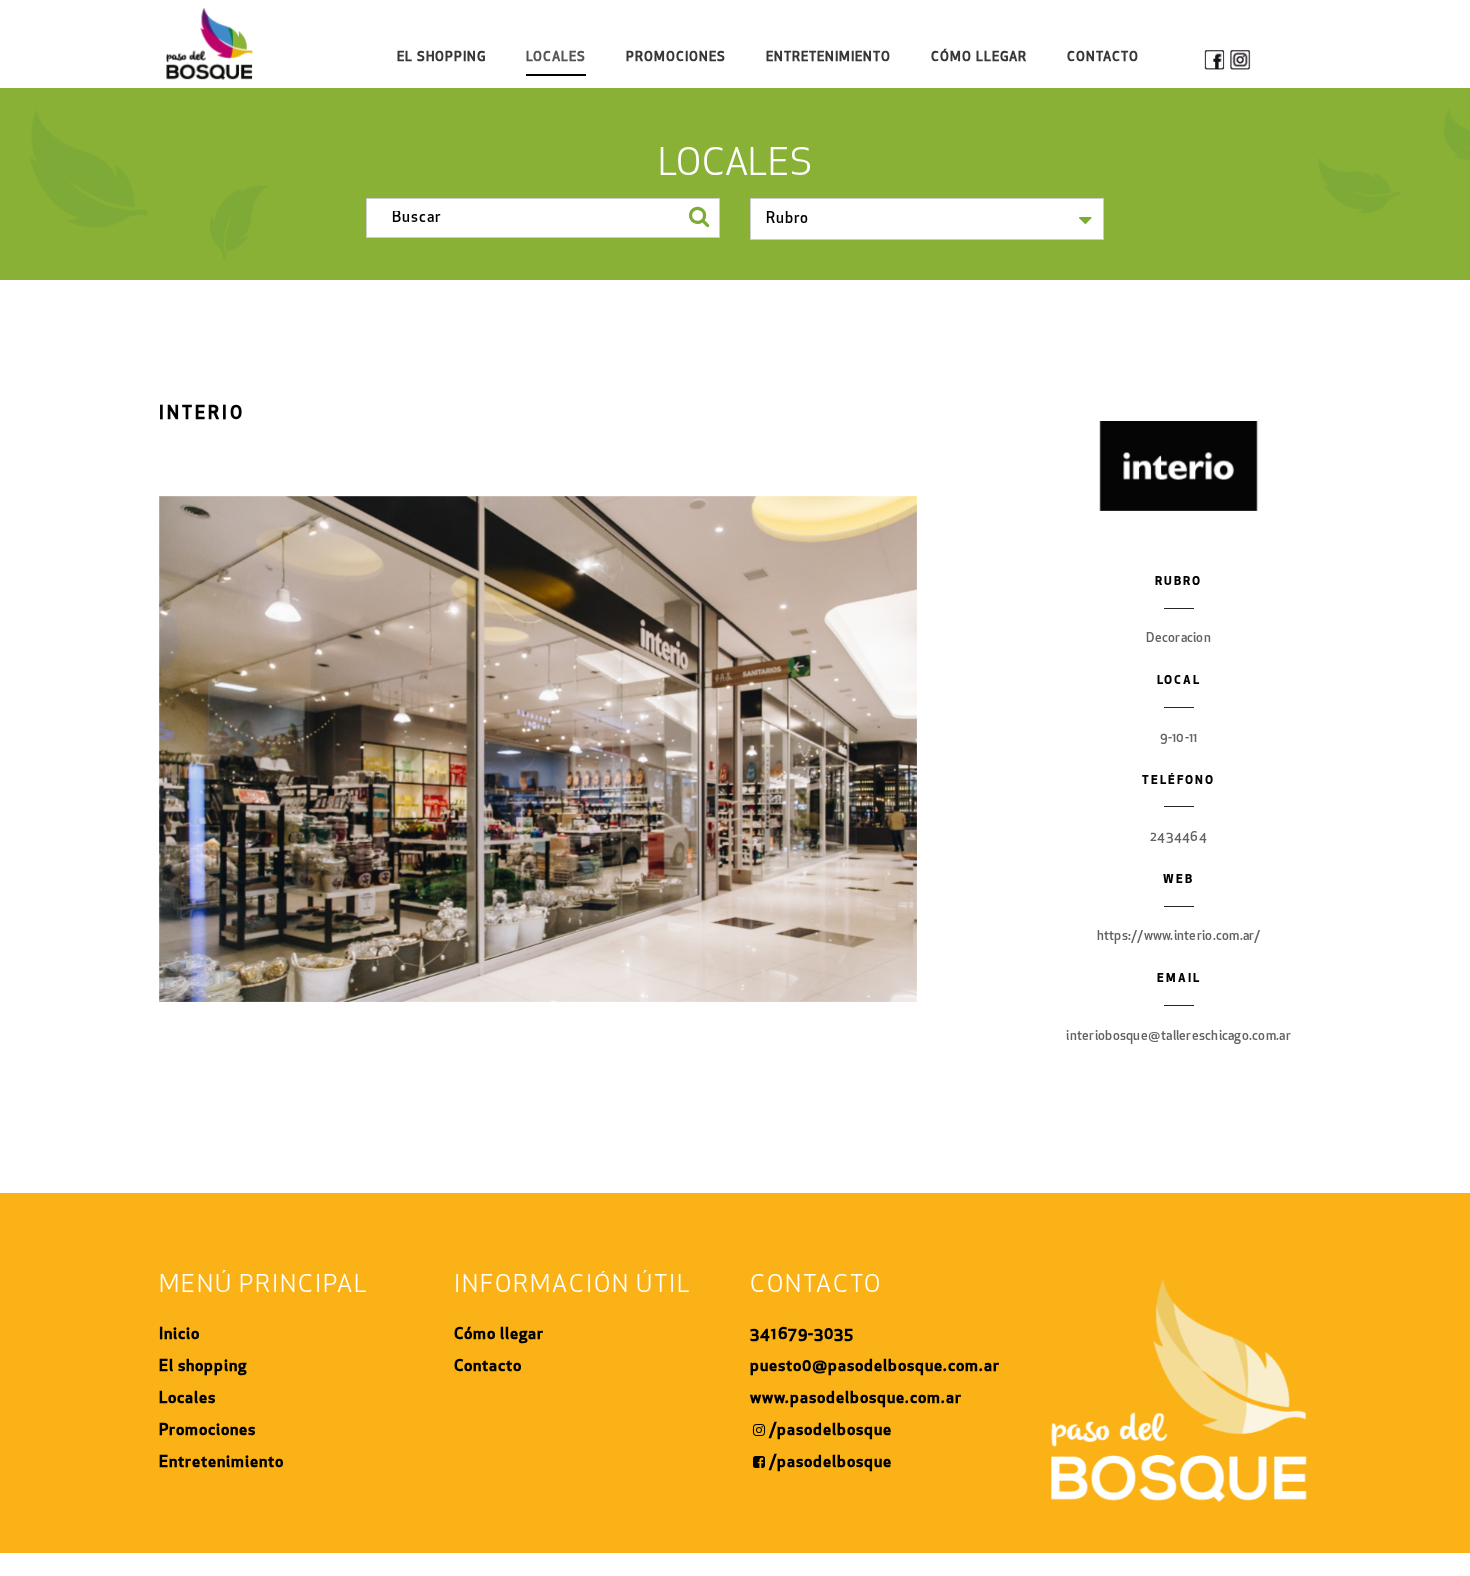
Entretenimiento (828, 57)
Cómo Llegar (979, 57)
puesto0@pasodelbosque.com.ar (875, 1367)
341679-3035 (802, 1335)
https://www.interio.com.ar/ (1179, 936)
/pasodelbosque (830, 1431)
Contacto (1103, 57)
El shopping (441, 57)
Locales (556, 57)
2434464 (1178, 837)
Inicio (179, 1335)
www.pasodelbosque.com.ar (856, 1399)
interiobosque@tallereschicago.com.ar (1178, 1036)
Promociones (676, 57)
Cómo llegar (499, 1335)
